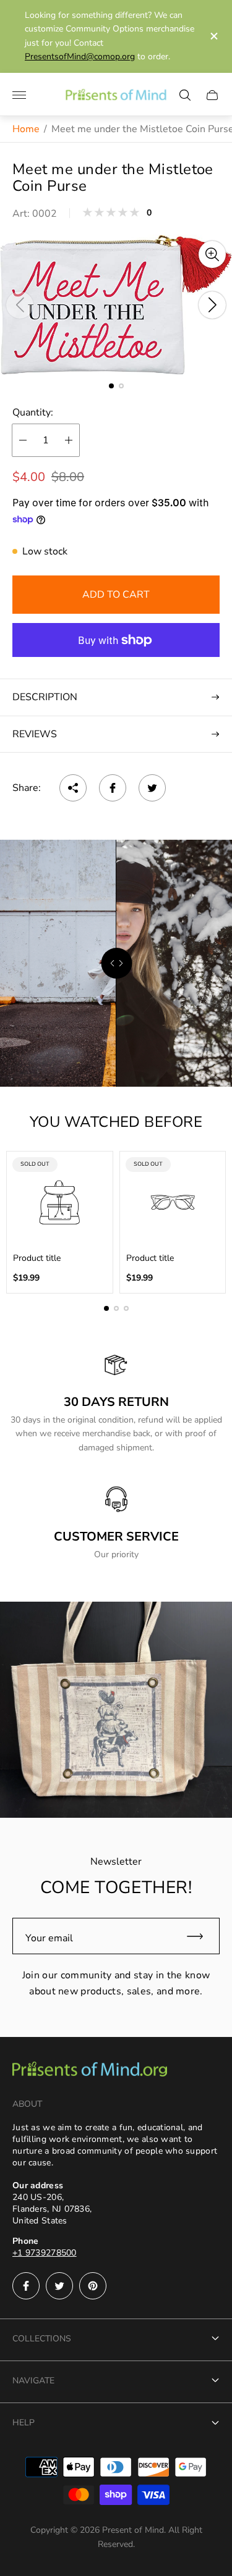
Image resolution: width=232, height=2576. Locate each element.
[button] (111, 386)
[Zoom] (212, 254)
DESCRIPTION (45, 697)
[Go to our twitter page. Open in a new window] (59, 2286)
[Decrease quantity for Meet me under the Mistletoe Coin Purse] (23, 440)
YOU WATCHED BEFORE (116, 1122)
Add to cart (116, 595)
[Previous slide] (20, 305)
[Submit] (200, 1936)
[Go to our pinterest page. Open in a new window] (93, 2286)
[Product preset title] (60, 1202)
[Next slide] (212, 305)
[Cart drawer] (212, 95)
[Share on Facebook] (113, 788)
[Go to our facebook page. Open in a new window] (26, 2286)
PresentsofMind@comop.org (80, 56)
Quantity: (33, 412)
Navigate (33, 2381)
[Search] (185, 95)
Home (26, 129)
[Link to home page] (90, 2071)
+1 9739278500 (45, 2253)
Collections (42, 2339)
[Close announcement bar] (213, 36)
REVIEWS (35, 734)
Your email (49, 1938)
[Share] (73, 788)
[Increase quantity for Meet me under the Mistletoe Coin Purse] (69, 440)
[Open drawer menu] (19, 95)
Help (24, 2423)
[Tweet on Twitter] (152, 788)
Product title (37, 1258)
